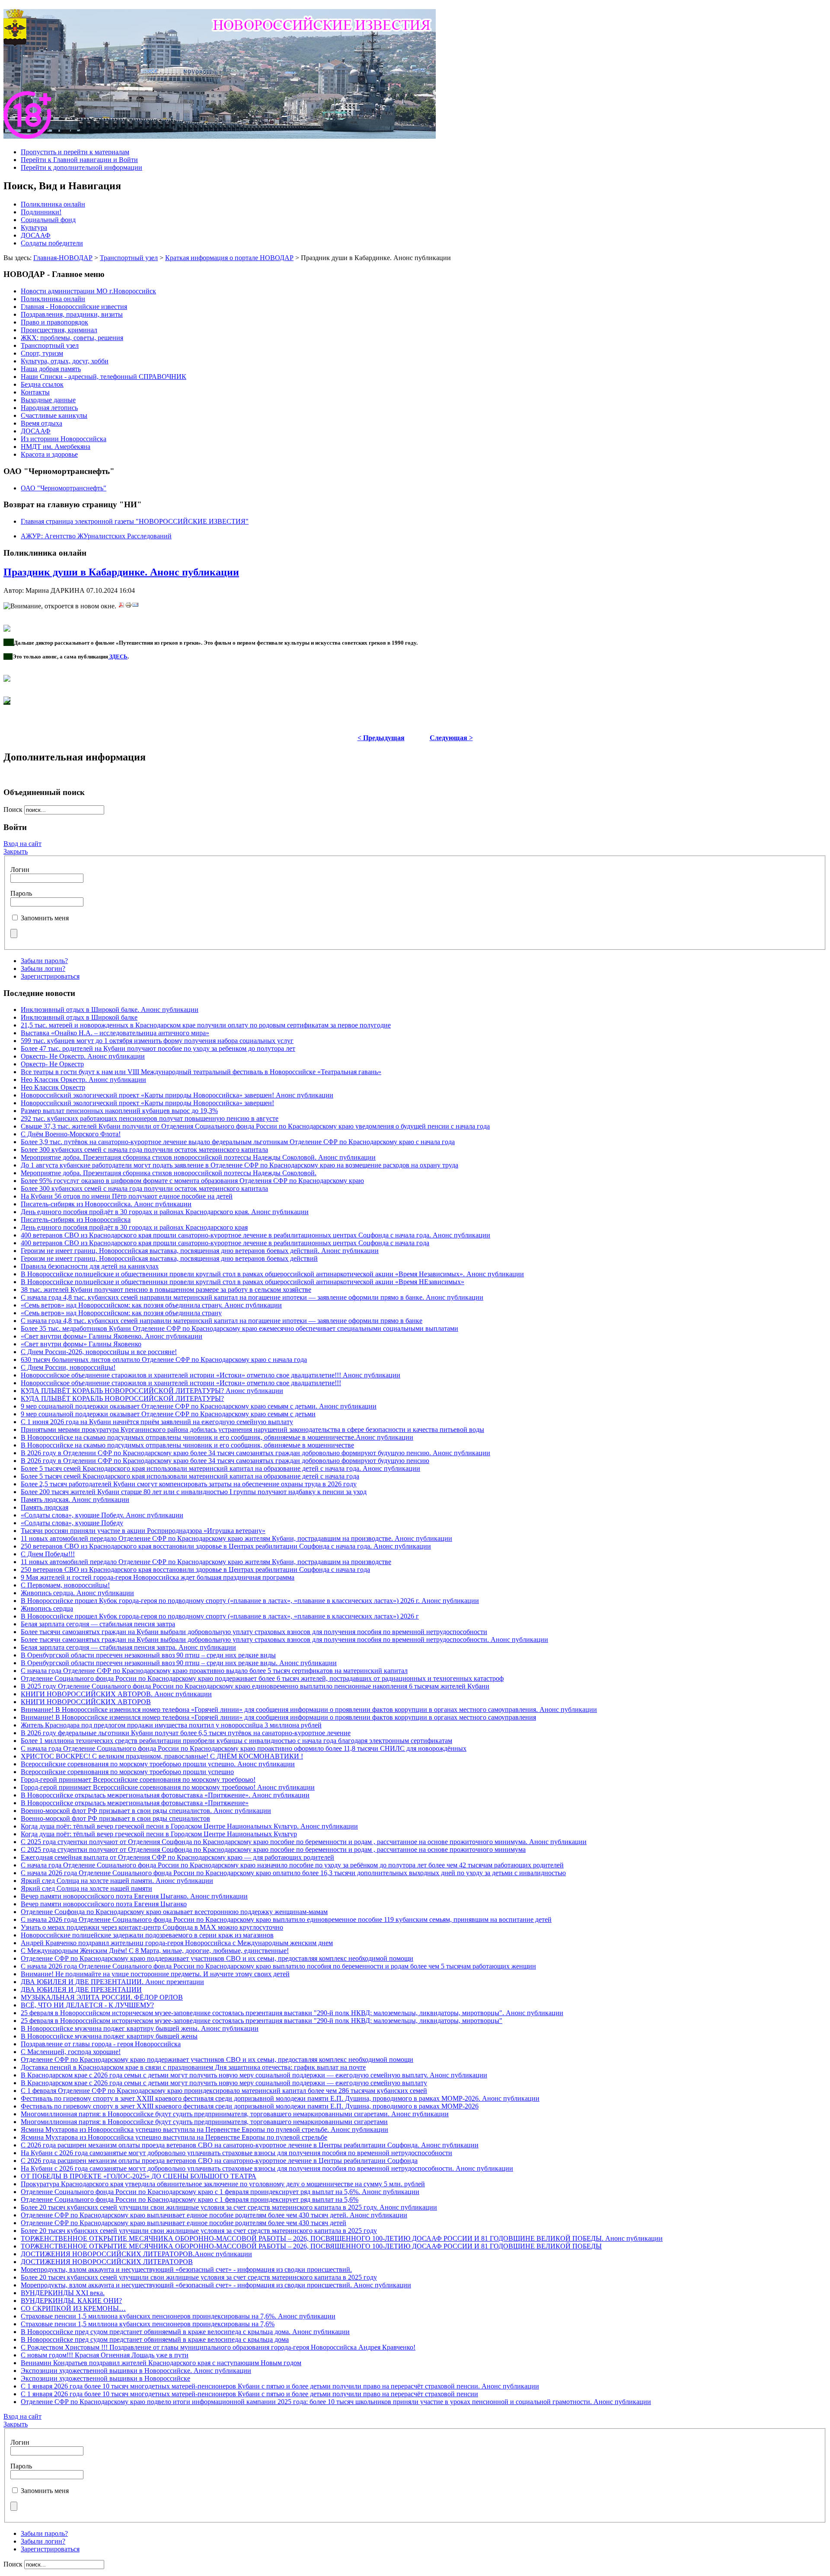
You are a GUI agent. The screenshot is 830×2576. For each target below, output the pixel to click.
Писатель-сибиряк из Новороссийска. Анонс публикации (106, 1204)
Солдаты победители (52, 243)
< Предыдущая (381, 738)
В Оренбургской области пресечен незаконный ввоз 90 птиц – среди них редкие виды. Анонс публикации (179, 1663)
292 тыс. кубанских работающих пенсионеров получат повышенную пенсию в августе (150, 1118)
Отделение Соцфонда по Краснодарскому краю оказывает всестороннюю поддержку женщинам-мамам (174, 1912)
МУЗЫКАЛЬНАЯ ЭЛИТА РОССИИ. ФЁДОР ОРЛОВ (102, 1997)
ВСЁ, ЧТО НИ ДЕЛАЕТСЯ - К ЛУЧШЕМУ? (87, 2005)
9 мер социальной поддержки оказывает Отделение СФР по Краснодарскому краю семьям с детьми (168, 1414)
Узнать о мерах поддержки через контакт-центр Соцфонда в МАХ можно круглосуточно (152, 1927)
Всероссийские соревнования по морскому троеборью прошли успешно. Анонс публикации (158, 1764)
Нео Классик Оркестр (53, 1087)
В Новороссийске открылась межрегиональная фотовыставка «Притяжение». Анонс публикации (165, 1795)
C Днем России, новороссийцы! (68, 1367)
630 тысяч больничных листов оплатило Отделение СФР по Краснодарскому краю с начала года (164, 1360)
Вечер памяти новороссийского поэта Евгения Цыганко (104, 1904)
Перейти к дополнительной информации (81, 167)
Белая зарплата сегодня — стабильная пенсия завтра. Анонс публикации (128, 1647)
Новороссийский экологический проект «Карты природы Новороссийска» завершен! (147, 1103)
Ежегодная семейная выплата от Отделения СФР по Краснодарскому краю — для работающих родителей (177, 1857)
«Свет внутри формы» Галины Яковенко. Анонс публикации (112, 1336)
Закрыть (16, 851)
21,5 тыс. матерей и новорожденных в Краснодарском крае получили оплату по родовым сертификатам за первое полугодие (206, 1025)
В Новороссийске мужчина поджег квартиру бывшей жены (109, 2036)
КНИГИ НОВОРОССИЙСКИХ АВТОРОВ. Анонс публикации (116, 1694)
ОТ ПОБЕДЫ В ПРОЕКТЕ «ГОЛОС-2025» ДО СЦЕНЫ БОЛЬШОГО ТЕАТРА (139, 2176)
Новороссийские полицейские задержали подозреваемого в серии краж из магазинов (147, 1935)
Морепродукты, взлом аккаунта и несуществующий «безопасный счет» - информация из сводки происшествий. (186, 2269)
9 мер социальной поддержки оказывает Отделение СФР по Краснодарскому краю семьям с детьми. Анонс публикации (199, 1406)
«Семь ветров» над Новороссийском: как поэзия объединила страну (121, 1313)
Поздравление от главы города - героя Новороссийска (101, 2044)
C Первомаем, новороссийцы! (65, 1585)
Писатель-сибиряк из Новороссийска (76, 1220)
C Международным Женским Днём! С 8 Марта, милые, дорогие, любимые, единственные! (155, 1951)
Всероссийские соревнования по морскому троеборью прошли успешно (127, 1772)
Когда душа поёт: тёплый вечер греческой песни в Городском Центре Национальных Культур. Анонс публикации (189, 1826)
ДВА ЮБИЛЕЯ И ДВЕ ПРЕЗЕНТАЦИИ (81, 1989)
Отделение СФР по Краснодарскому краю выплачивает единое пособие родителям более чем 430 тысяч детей (184, 2223)
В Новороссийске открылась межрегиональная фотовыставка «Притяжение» (135, 1803)
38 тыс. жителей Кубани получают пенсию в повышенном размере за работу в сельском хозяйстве (166, 1290)
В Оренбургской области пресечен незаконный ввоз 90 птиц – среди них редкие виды (148, 1655)
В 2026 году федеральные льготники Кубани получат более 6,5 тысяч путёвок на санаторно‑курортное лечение (186, 1733)
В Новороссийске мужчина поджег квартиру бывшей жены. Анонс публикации (140, 2028)
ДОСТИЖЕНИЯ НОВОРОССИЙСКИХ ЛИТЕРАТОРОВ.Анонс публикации (136, 2254)
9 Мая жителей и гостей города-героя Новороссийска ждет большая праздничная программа (158, 1577)
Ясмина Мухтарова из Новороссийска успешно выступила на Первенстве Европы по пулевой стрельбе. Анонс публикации (204, 2129)
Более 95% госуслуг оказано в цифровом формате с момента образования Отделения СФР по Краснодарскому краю (192, 1181)
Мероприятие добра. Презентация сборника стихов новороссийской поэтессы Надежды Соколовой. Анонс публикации (198, 1157)
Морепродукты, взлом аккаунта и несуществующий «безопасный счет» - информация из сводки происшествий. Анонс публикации (216, 2285)
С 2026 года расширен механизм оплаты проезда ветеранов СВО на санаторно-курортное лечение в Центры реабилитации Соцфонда (219, 2161)
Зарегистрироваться (50, 976)
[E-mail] (135, 606)
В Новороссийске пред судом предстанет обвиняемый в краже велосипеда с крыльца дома (155, 2339)
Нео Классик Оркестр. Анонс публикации (83, 1080)
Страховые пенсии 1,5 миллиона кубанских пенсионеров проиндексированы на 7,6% (148, 2324)
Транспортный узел (129, 258)
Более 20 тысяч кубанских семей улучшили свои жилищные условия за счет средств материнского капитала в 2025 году (199, 2231)
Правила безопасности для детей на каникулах (90, 1266)
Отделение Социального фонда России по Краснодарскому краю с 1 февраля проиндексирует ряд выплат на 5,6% (190, 2199)
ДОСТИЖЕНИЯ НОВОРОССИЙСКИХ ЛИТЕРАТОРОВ (107, 2262)
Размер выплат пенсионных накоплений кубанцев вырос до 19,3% (119, 1111)
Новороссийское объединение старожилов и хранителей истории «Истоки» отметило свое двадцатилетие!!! (181, 1383)
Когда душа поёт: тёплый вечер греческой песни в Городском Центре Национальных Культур (159, 1834)
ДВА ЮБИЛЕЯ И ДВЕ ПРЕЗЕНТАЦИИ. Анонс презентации (112, 1982)
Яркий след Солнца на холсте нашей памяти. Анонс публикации (117, 1881)
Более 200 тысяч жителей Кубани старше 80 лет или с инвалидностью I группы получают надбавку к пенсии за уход (194, 1492)
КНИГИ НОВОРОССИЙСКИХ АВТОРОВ (86, 1702)
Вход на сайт (22, 844)
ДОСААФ (36, 235)
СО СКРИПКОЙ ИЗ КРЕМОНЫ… (73, 2308)
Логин (20, 870)
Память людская (45, 1507)
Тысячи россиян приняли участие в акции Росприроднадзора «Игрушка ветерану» (143, 1531)
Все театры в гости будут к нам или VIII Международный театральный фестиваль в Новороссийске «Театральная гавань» (201, 1072)
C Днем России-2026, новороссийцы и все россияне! (99, 1352)
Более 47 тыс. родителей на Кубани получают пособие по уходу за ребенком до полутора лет (158, 1048)
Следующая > (451, 738)
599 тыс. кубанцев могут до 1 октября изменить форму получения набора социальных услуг (157, 1041)
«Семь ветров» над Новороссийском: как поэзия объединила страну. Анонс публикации (151, 1305)
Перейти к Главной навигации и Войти (79, 160)
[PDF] (121, 606)
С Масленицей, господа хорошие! (71, 2052)
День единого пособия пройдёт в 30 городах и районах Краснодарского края (134, 1227)
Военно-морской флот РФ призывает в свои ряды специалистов (115, 1818)
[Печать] (128, 606)
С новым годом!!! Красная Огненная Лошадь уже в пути (105, 2355)
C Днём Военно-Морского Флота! (71, 1134)
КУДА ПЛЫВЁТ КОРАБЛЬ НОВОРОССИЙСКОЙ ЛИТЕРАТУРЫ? (122, 1398)
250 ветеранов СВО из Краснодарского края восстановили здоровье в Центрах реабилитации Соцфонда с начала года (195, 1569)
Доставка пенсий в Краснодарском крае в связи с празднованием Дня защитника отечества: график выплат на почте (193, 2067)
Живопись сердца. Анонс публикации (77, 1593)
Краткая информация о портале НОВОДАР (229, 258)
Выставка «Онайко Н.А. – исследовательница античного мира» (115, 1033)
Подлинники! (41, 212)
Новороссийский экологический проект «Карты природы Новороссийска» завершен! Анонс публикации (177, 1095)
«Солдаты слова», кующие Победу (72, 1523)
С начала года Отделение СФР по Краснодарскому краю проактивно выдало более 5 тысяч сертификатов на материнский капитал (214, 1671)
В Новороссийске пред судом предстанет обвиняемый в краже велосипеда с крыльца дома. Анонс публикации (185, 2332)
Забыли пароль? (44, 961)
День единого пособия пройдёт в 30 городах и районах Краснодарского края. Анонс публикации (165, 1212)
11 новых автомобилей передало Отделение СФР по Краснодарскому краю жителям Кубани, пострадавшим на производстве (206, 1562)
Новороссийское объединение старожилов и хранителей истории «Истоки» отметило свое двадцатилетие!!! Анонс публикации (211, 1375)
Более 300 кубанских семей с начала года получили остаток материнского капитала (144, 1150)
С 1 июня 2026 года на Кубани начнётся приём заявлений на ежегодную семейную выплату (157, 1422)
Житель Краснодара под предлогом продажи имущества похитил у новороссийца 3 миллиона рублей (171, 1725)
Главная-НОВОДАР (63, 258)
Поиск (14, 809)
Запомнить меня (45, 918)
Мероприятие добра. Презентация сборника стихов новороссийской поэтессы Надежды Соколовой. (169, 1173)
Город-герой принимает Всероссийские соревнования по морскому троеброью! (138, 1779)
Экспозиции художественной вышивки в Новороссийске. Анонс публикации (136, 2371)
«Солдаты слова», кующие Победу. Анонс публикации (102, 1515)
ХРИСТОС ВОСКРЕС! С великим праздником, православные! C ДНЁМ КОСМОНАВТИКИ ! (162, 1756)
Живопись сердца (47, 1608)
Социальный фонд (48, 220)
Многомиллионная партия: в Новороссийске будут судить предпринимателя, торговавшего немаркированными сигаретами (204, 2122)
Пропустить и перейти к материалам (75, 152)
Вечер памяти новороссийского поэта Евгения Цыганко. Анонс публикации (134, 1896)
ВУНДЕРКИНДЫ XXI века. (63, 2293)
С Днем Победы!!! (48, 1554)
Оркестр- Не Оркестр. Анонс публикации (83, 1056)
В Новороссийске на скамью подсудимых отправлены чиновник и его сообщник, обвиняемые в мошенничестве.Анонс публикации (217, 1437)
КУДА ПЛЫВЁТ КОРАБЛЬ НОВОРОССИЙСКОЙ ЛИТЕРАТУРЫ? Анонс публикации (152, 1391)
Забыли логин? (43, 968)
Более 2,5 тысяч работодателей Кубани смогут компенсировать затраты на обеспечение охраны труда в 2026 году (189, 1484)
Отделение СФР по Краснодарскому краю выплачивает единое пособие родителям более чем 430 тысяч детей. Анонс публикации (214, 2215)
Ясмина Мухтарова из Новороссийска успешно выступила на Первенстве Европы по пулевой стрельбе (174, 2137)
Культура (34, 227)
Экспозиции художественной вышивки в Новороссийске (105, 2378)
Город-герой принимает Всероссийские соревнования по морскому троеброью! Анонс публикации (168, 1787)
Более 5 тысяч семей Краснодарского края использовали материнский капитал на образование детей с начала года (190, 1476)
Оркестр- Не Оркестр (52, 1064)
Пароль (21, 893)
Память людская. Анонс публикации (75, 1499)
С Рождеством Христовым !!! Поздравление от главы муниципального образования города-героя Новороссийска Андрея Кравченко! (218, 2347)
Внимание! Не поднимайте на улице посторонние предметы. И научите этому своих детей (155, 1974)
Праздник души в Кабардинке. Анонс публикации (121, 572)
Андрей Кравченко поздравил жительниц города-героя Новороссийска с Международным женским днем (177, 1943)
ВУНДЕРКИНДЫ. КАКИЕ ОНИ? (71, 2301)
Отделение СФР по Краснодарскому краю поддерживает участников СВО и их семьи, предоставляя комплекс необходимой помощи (217, 1958)
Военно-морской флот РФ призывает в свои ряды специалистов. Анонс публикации (146, 1811)
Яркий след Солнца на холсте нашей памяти (86, 1888)
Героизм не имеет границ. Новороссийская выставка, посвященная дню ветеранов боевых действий (169, 1258)
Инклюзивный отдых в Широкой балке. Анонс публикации (110, 1010)
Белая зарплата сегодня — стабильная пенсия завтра (98, 1624)
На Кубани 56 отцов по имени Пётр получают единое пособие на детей (127, 1196)
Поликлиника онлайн (53, 204)
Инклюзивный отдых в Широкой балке (79, 1017)
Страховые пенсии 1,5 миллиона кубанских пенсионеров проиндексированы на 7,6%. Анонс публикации (178, 2316)
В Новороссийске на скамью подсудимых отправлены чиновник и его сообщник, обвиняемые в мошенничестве (187, 1445)
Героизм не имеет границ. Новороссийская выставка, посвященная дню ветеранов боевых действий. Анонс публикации (200, 1251)
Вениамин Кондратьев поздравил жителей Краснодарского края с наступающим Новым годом (161, 2363)
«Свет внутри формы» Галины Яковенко (81, 1344)
